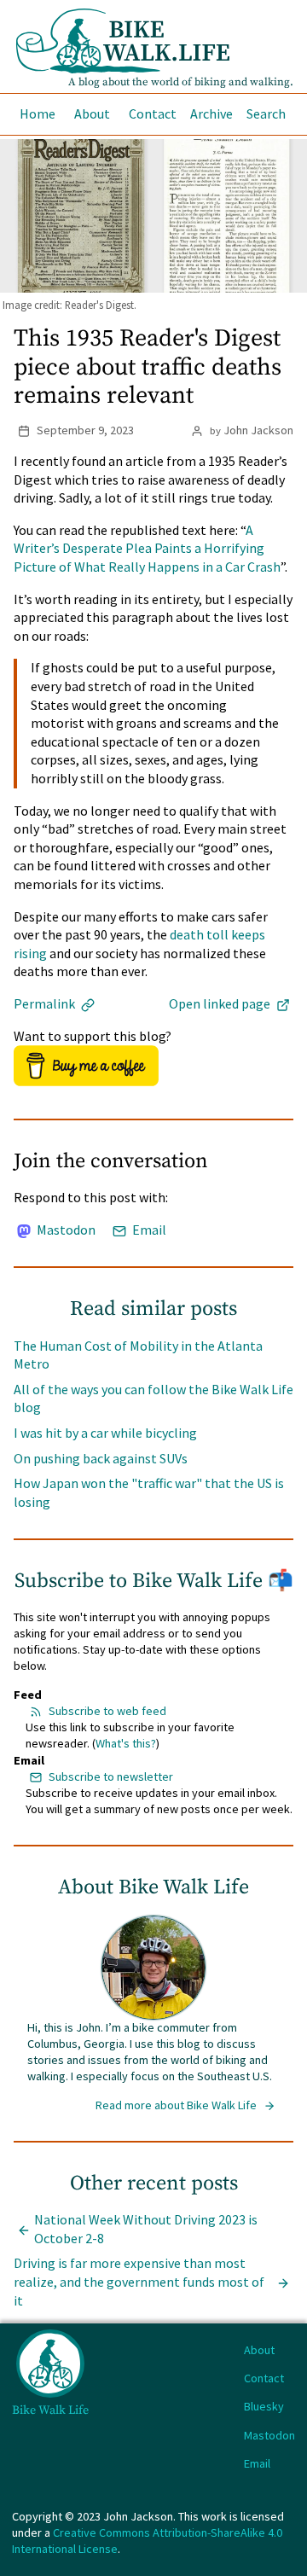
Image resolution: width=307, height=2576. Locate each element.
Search (266, 113)
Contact (153, 113)
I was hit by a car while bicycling (105, 1433)
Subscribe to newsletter (111, 1776)
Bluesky (264, 2406)
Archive (211, 113)
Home (38, 113)
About (92, 113)
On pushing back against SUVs (101, 1458)
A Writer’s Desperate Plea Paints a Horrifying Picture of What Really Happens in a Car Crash (147, 548)
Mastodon (65, 1230)
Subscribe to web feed (107, 1711)
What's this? (126, 1743)
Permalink (46, 1003)
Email (148, 1230)
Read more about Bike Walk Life (177, 2105)
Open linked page (221, 1003)
